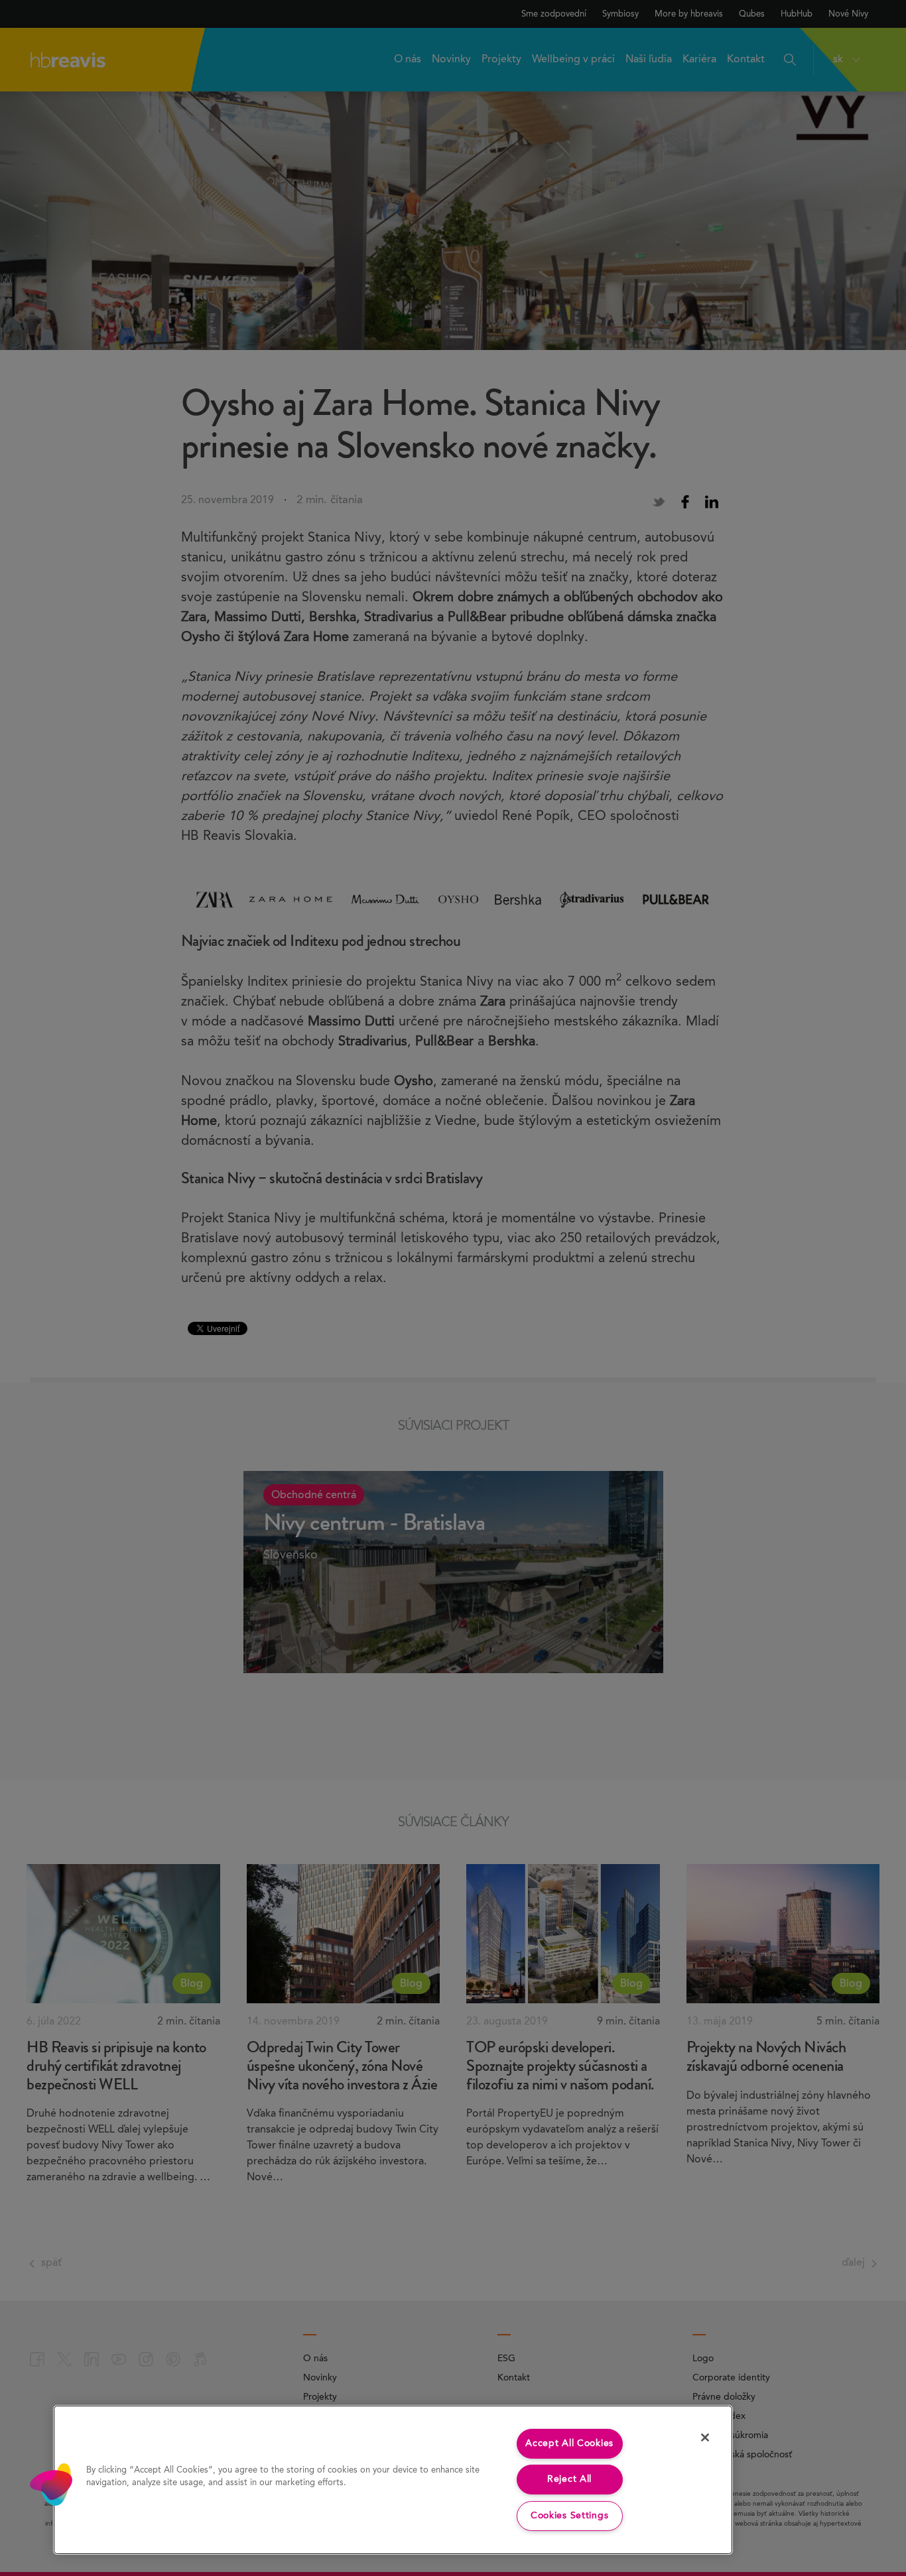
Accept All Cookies (569, 2443)
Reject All (569, 2479)
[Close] (705, 2437)
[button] (51, 2485)
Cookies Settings (570, 2516)
